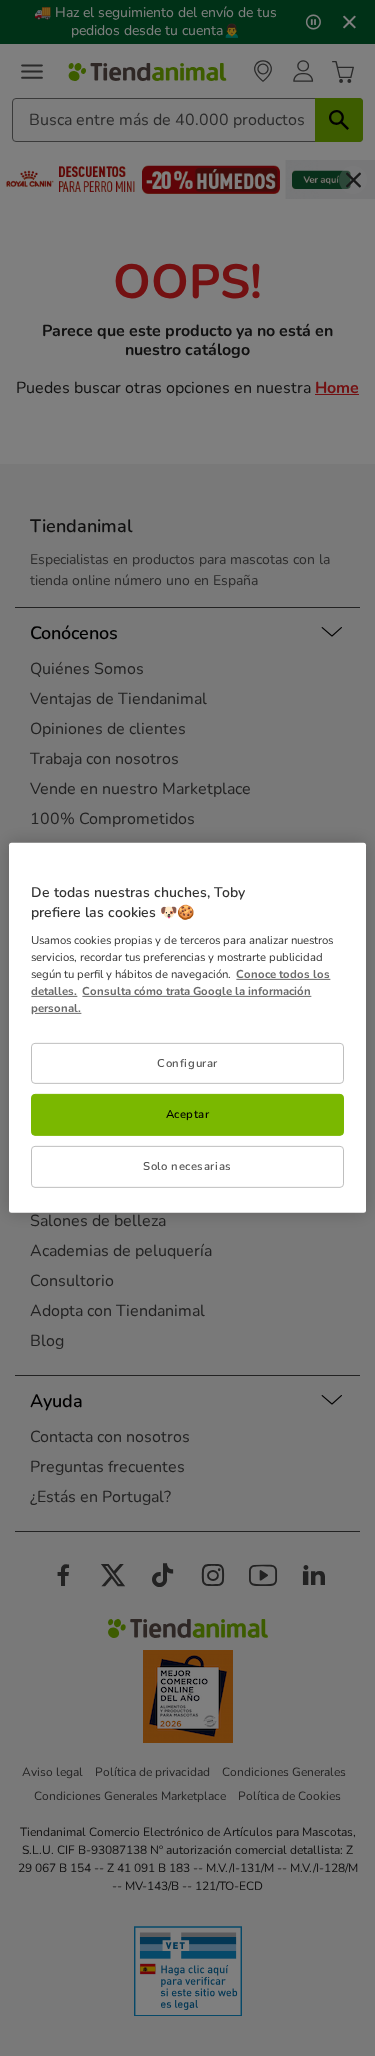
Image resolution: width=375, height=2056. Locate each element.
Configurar (187, 1062)
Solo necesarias (187, 1166)
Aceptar (188, 1114)
